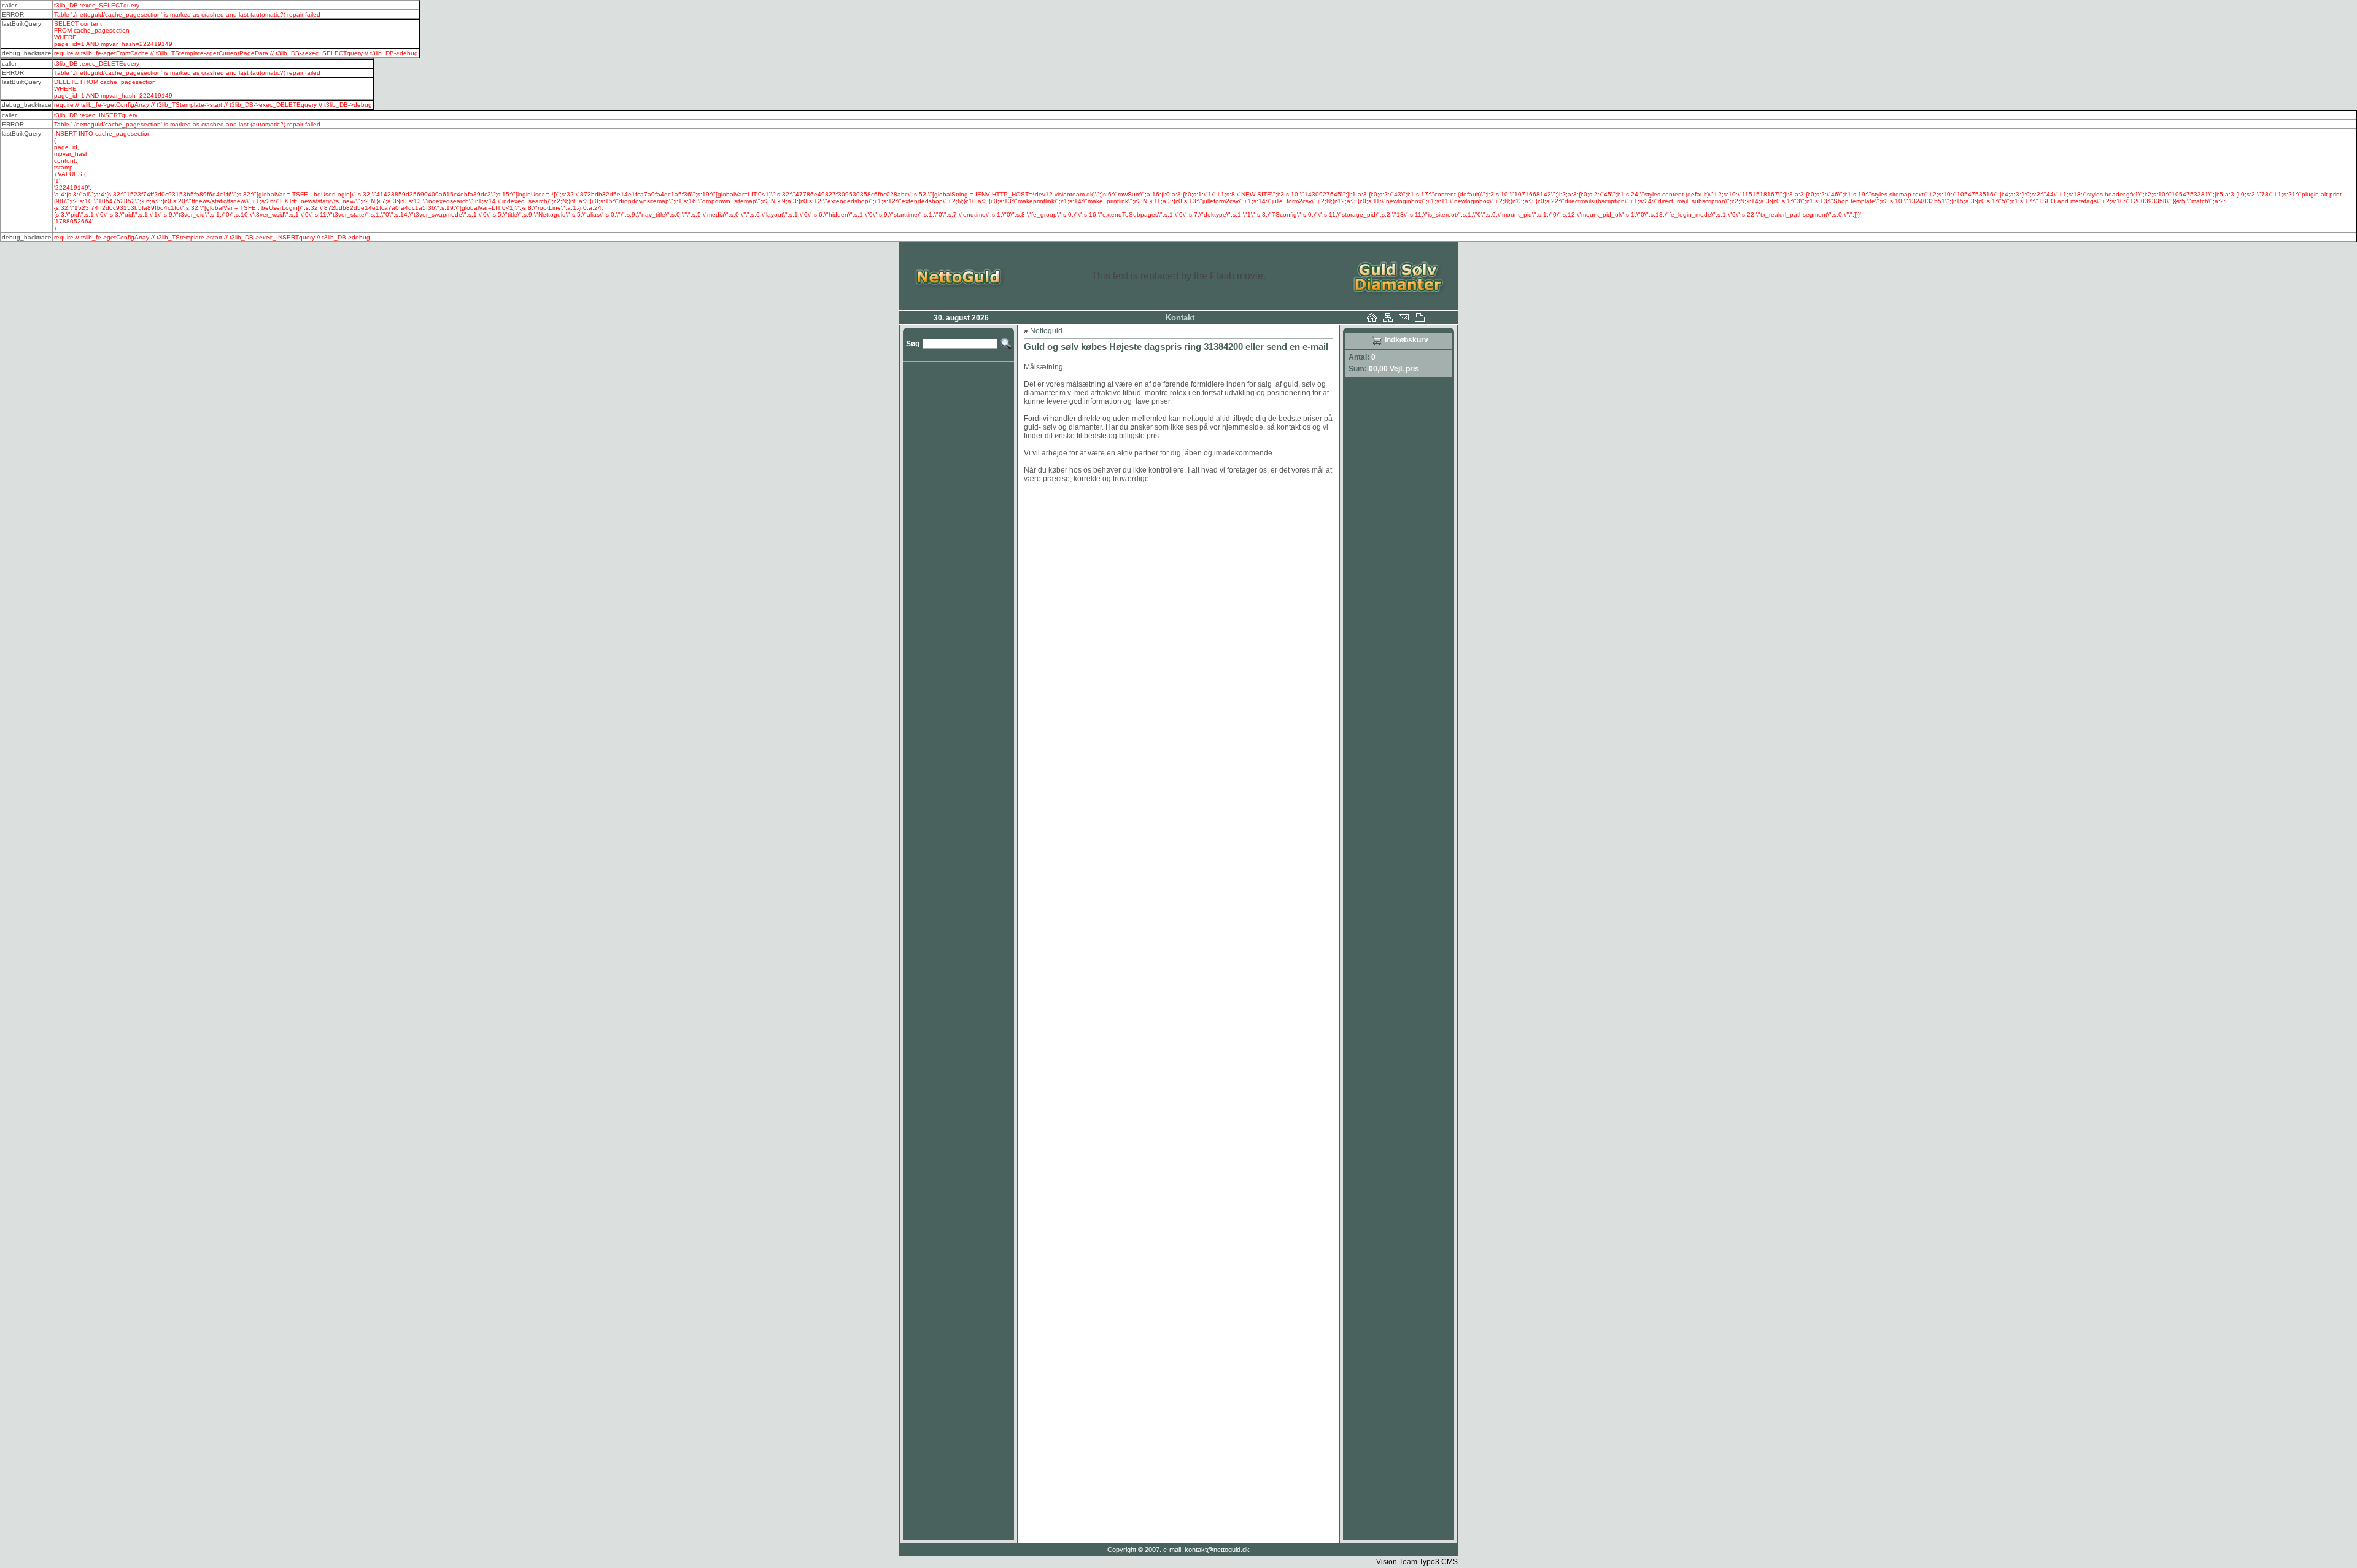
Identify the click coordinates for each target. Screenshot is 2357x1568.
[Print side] (1423, 319)
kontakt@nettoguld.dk (1217, 1550)
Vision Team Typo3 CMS (1417, 1562)
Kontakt (1180, 318)
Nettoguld (1046, 331)
